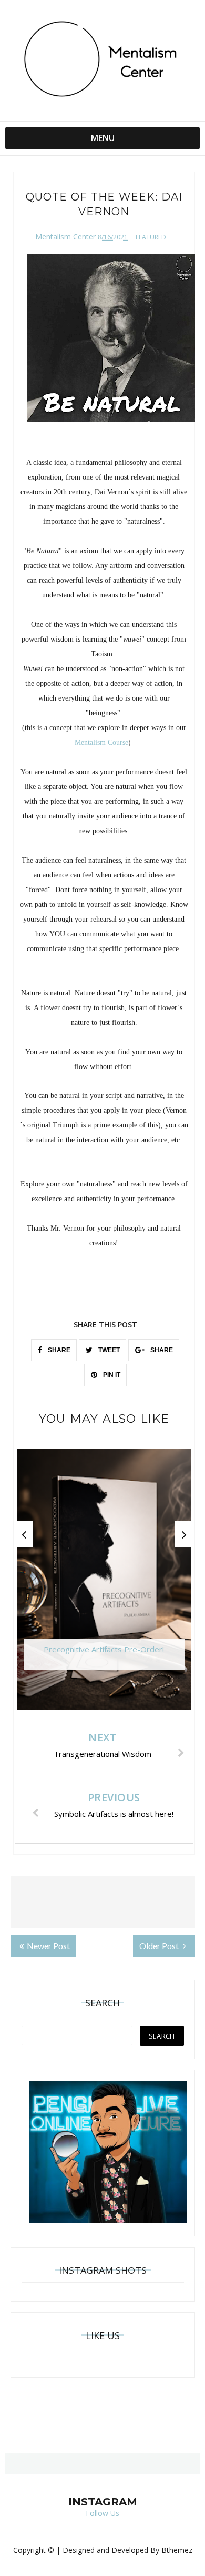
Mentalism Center (65, 237)
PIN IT (111, 1375)
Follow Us (102, 2513)
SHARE (58, 1350)
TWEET (108, 1350)
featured (151, 237)
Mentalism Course (101, 742)
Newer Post (48, 1946)
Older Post (160, 1946)
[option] (104, 1585)
